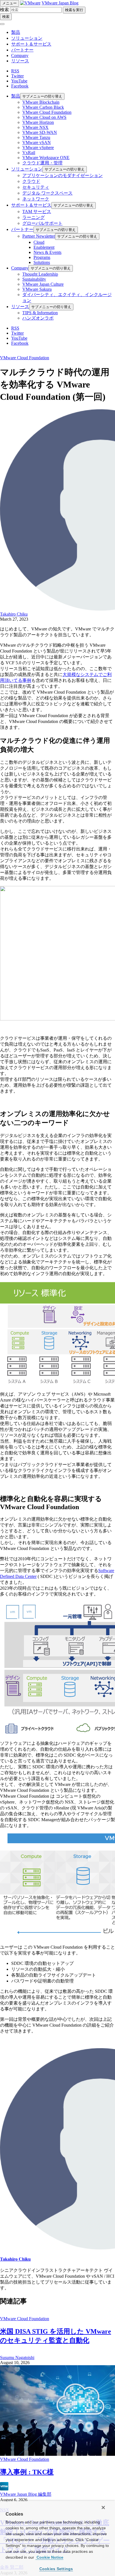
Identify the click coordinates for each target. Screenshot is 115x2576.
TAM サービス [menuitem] (37, 211)
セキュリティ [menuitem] (36, 187)
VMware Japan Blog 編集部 (26, 2494)
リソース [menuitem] (20, 307)
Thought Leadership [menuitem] (40, 274)
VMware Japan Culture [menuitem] (43, 284)
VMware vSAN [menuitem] (37, 142)
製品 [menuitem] (16, 96)
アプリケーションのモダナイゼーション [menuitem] (63, 175)
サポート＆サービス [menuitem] (31, 205)
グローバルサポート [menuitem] (42, 223)
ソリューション (27, 38)
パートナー (22, 50)
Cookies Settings (56, 2569)
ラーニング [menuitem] (33, 217)
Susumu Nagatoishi (17, 2358)
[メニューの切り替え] (2, 24)
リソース (20, 61)
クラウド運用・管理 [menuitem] (42, 163)
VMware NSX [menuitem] (35, 127)
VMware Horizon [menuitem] (38, 122)
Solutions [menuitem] (42, 262)
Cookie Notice (49, 2557)
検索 (4, 10)
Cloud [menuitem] (39, 242)
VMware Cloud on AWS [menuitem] (44, 117)
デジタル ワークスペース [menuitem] (47, 193)
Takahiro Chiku (14, 614)
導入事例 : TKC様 (27, 2472)
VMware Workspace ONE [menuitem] (46, 158)
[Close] (103, 2508)
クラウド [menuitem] (31, 181)
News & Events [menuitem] (47, 252)
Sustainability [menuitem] (34, 279)
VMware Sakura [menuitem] (37, 289)
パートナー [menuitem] (22, 229)
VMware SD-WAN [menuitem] (40, 132)
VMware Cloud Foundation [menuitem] (47, 112)
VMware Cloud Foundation (25, 358)
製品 (16, 32)
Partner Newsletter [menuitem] (39, 236)
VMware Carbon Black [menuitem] (43, 107)
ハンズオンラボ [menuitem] (38, 318)
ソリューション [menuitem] (27, 169)
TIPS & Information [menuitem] (40, 313)
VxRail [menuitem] (29, 153)
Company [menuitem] (20, 268)
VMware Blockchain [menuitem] (41, 102)
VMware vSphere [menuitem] (38, 147)
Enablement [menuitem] (44, 247)
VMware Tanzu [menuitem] (36, 137)
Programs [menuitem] (42, 257)
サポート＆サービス (31, 44)
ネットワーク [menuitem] (36, 199)
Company (20, 55)
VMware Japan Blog (60, 3)
